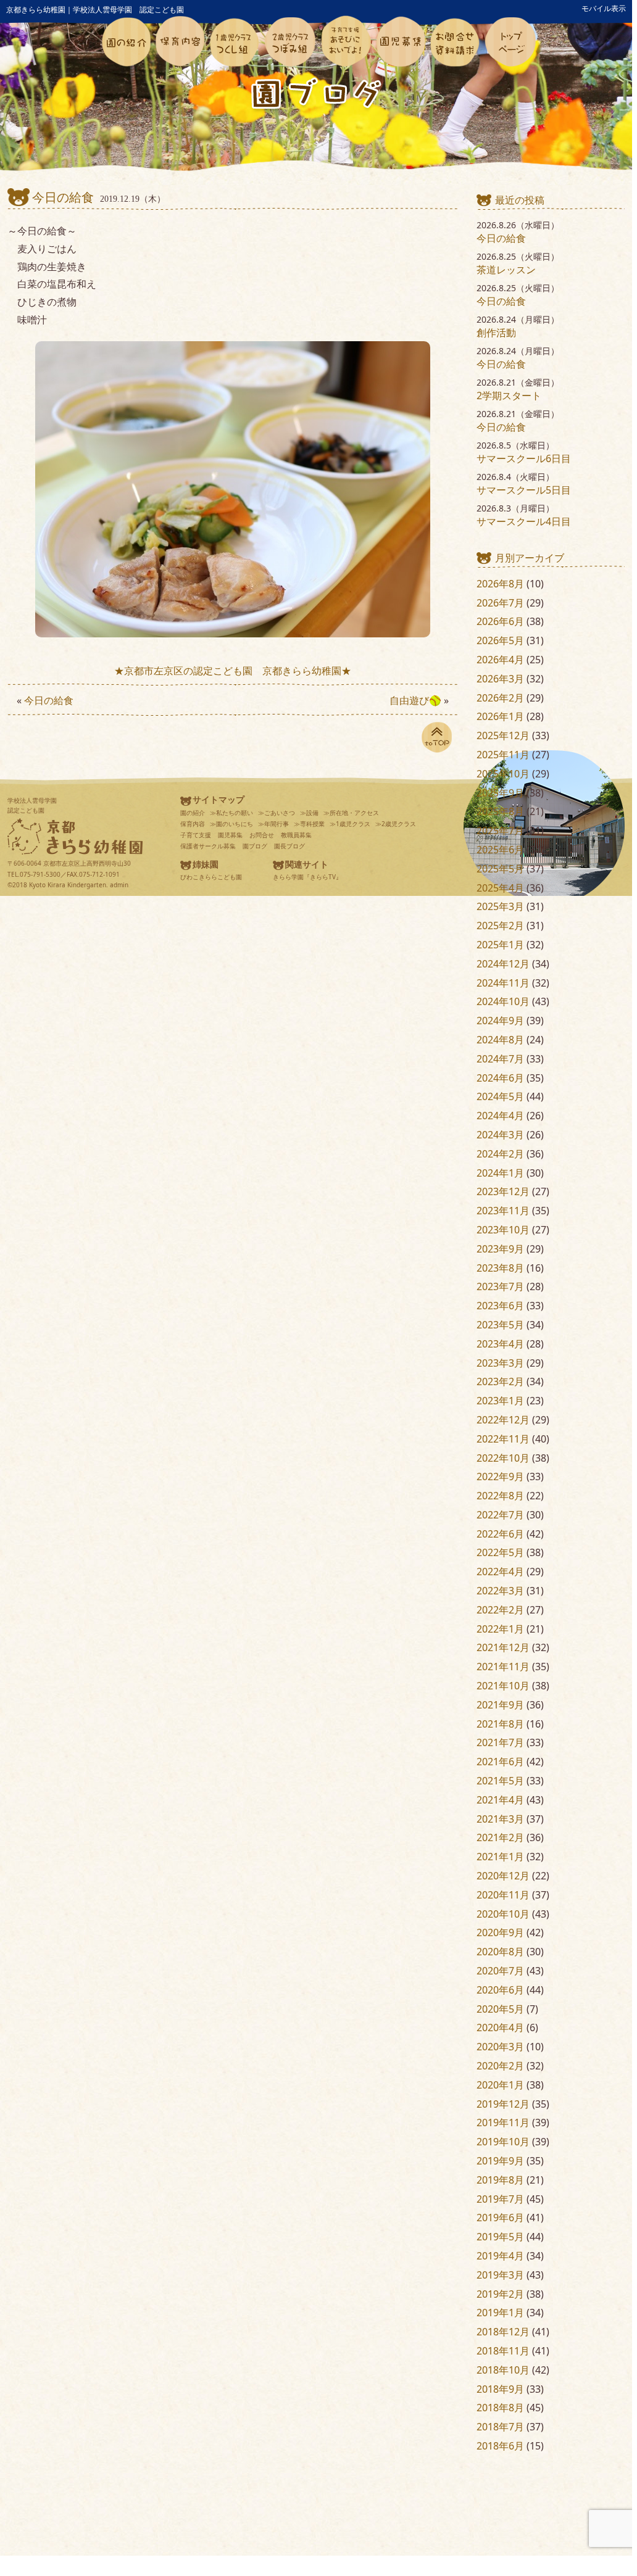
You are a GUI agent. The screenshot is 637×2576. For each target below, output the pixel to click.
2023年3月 (500, 1363)
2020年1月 (500, 2085)
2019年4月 (500, 2256)
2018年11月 (503, 2351)
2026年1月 (500, 716)
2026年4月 (500, 660)
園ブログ (255, 846)
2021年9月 (500, 1705)
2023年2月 (500, 1381)
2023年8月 (500, 1268)
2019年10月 (503, 2142)
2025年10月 (503, 774)
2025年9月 (500, 793)
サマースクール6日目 (524, 458)
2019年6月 (500, 2218)
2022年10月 (503, 1458)
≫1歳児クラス (350, 824)
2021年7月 (500, 1742)
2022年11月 (503, 1439)
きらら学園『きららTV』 (307, 877)
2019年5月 (500, 2237)
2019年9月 (500, 2161)
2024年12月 (503, 964)
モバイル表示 (604, 8)
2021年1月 (500, 1857)
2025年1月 (500, 945)
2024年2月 (500, 1154)
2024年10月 (503, 1001)
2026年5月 (500, 640)
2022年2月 (500, 1610)
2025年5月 (500, 869)
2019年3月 (500, 2275)
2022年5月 (500, 1552)
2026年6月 (500, 621)
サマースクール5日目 (524, 490)
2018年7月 (500, 2427)
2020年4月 (500, 2027)
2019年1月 (500, 2313)
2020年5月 (500, 2009)
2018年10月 (503, 2370)
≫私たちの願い (231, 813)
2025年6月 (500, 850)
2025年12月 (503, 735)
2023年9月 (500, 1249)
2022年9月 (500, 1476)
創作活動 (496, 333)
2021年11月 (503, 1667)
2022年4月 (500, 1572)
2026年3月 (500, 679)
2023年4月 (500, 1344)
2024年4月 (500, 1116)
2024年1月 (500, 1173)
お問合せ (262, 835)
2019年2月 (500, 2294)
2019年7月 (500, 2199)
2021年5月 (500, 1781)
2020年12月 (503, 1876)
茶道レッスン (506, 270)
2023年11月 (503, 1211)
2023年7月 (500, 1286)
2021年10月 (503, 1686)
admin (119, 885)
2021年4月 (500, 1800)
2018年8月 (500, 2408)
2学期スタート (509, 396)
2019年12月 (503, 2104)
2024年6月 (500, 1078)
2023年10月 (503, 1230)
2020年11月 (503, 1895)
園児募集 (230, 835)
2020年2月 (500, 2066)
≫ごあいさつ (277, 813)
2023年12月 (503, 1191)
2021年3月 (500, 1819)
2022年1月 (500, 1629)
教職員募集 (296, 835)
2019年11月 (503, 2123)
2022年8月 (500, 1496)
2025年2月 (500, 926)
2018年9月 (500, 2389)
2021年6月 (500, 1762)
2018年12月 (503, 2332)
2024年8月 (500, 1040)
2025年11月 (503, 755)
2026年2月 (500, 698)
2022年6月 (500, 1534)
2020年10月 (503, 1914)
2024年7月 (500, 1059)
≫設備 (309, 813)
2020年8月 (500, 1952)
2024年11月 (503, 983)
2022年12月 (503, 1420)
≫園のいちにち (231, 824)
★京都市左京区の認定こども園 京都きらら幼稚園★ (233, 671)
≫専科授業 (309, 824)
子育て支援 (196, 835)
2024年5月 (500, 1096)
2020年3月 (500, 2047)
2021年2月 (500, 1837)
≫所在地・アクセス (351, 813)
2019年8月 (500, 2180)
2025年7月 (500, 830)
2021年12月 (503, 1647)
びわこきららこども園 (211, 877)
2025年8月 (500, 811)
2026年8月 (500, 584)
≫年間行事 (273, 824)
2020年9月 (500, 1932)
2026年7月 (500, 603)
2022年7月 (500, 1515)
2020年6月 (500, 1990)
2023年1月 (500, 1401)
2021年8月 (500, 1724)
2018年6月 (500, 2446)
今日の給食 (63, 197)
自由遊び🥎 (415, 700)
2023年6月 (500, 1306)
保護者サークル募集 (208, 846)
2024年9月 (500, 1021)
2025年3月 (500, 906)
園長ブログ (289, 846)
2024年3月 (500, 1135)
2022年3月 (500, 1591)
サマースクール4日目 (524, 521)
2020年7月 (500, 1971)
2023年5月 (500, 1325)
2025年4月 (500, 888)
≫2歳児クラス (396, 824)
